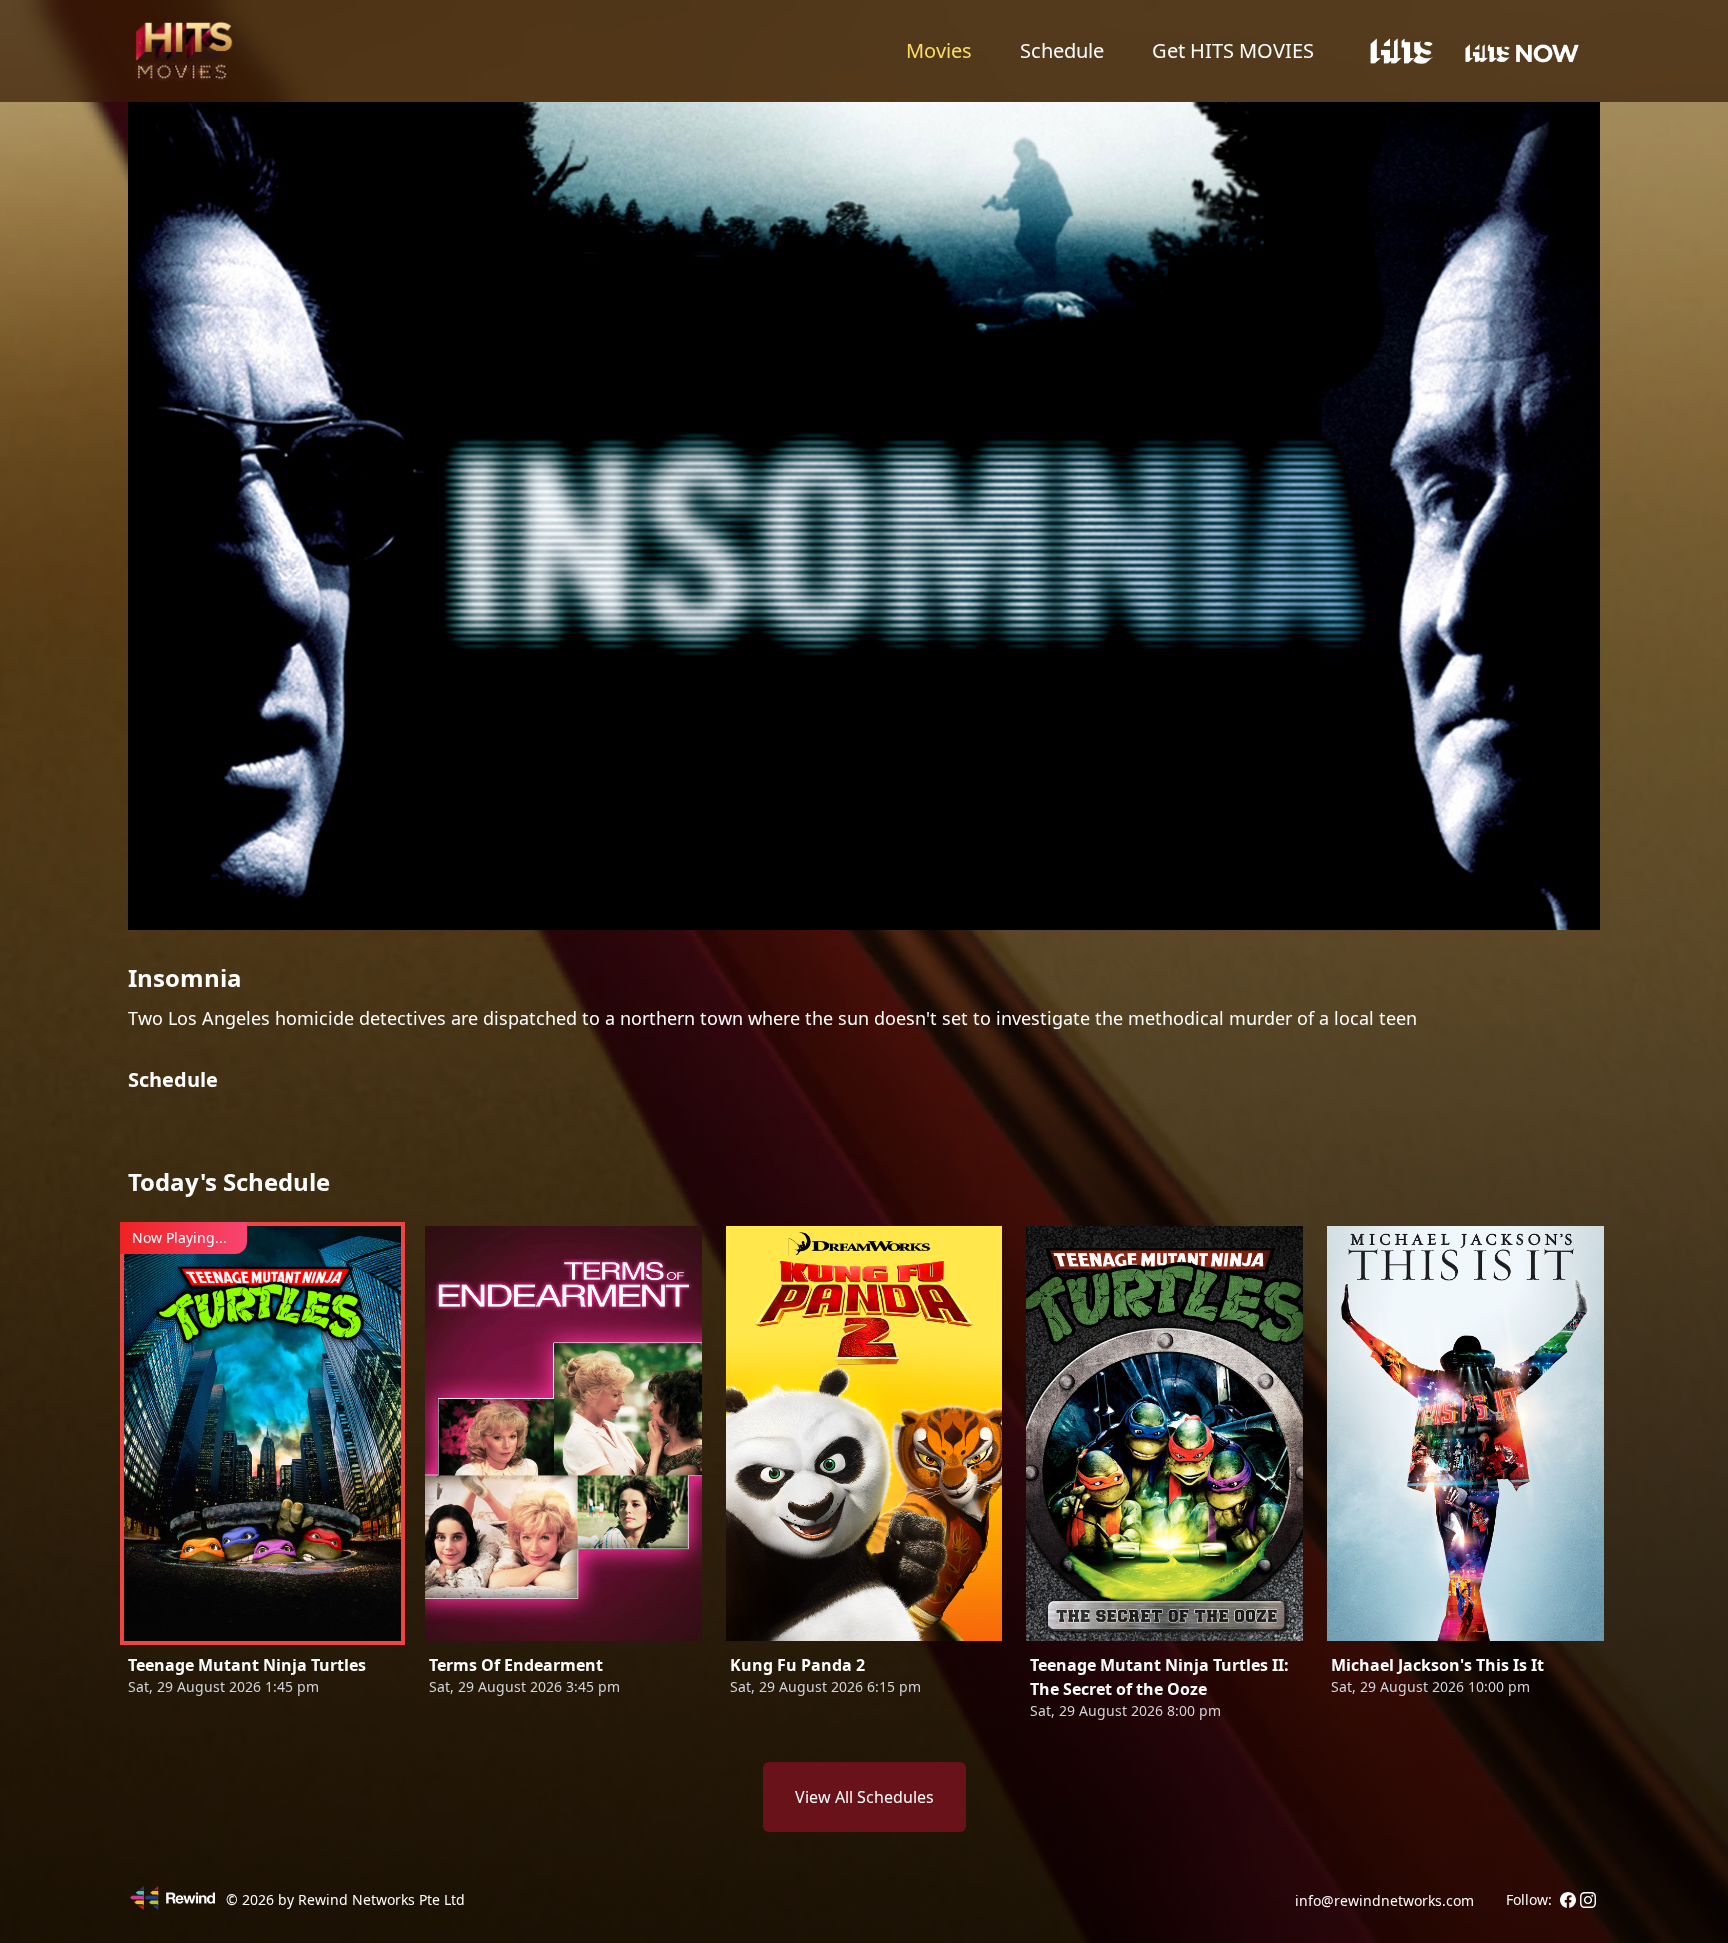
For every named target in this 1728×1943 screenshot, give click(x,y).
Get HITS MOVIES (1233, 50)
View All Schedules (864, 1797)
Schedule (1062, 50)
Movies (939, 50)
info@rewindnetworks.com (1384, 1900)
